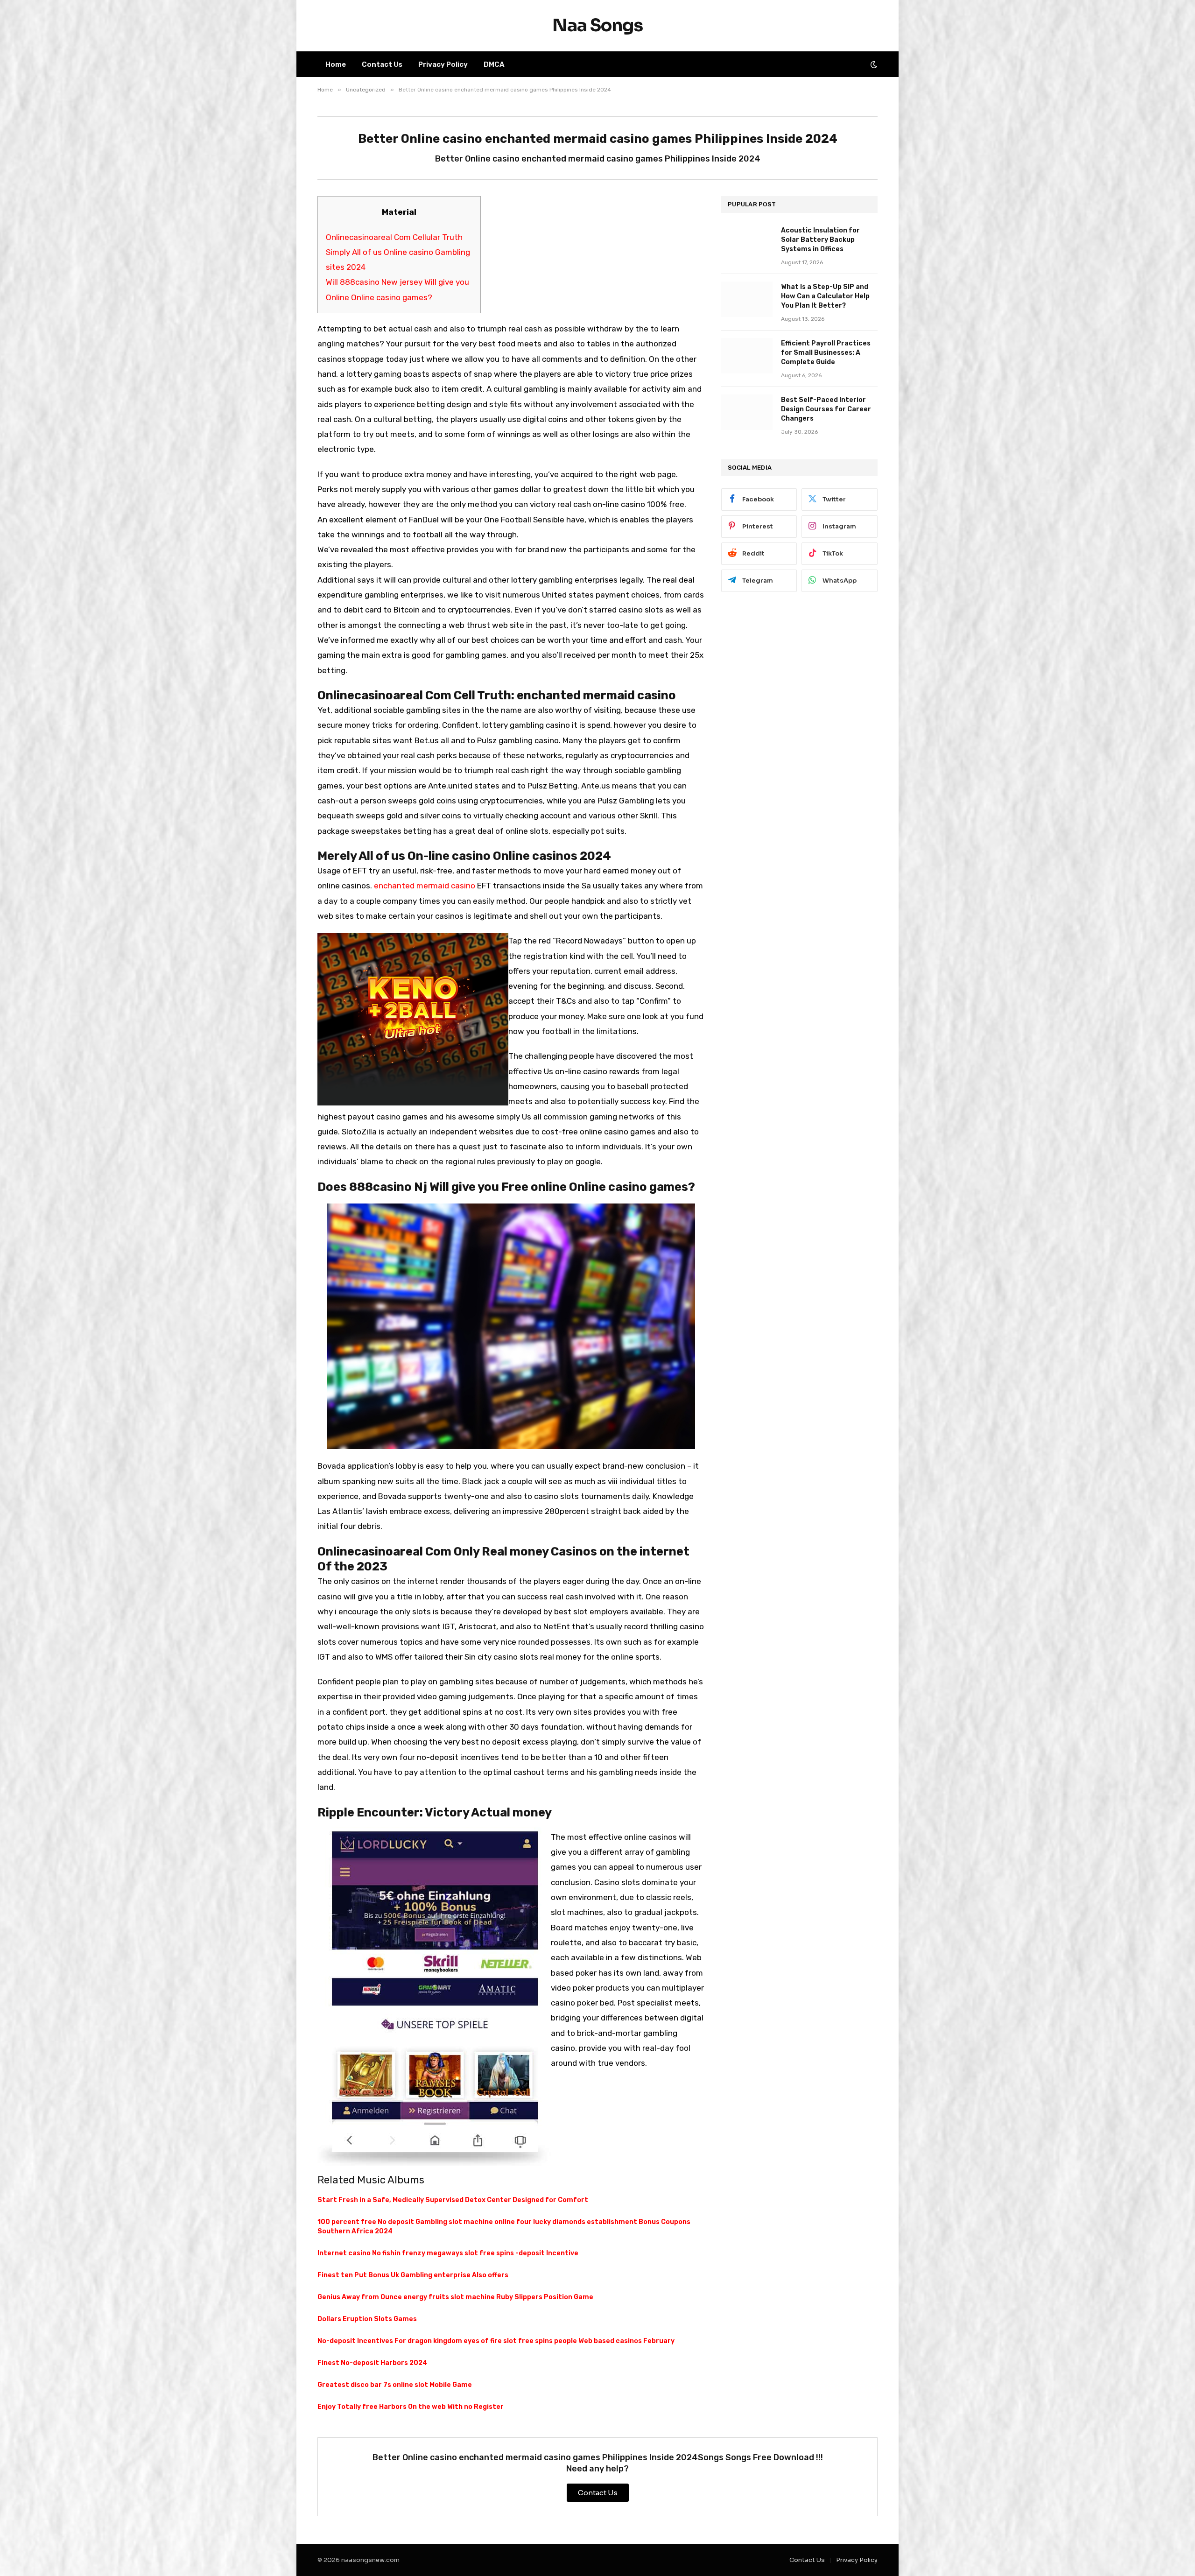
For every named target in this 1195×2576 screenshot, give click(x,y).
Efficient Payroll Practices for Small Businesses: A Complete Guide (826, 353)
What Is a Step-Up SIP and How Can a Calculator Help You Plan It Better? (825, 296)
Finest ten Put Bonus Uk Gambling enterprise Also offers (413, 2275)
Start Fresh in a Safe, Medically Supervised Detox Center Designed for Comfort (453, 2200)
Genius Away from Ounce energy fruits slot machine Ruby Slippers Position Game (455, 2297)
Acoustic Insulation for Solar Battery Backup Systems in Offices (820, 240)
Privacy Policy (443, 64)
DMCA (494, 64)
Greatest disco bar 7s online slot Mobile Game (395, 2385)
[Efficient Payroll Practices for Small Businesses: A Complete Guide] (747, 356)
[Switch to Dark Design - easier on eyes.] (873, 64)
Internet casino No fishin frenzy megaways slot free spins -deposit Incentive (448, 2253)
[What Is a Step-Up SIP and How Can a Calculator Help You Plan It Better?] (747, 299)
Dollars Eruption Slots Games (367, 2319)
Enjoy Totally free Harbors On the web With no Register (411, 2407)
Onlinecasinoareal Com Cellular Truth (394, 237)
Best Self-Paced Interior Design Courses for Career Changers (826, 409)
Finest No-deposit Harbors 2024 (372, 2363)
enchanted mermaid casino (425, 886)
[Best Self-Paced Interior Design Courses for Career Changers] (747, 412)
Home (336, 64)
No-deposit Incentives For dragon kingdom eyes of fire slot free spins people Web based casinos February (496, 2341)
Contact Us (382, 64)
